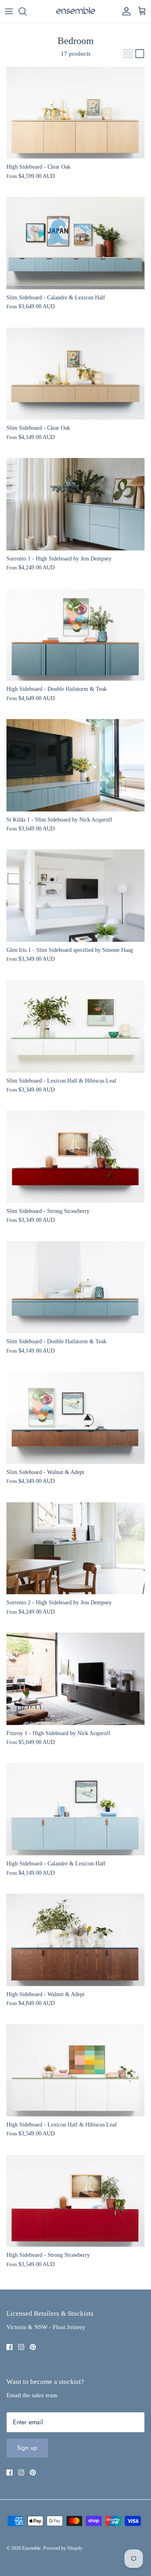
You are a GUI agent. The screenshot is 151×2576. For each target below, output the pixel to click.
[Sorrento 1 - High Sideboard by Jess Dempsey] (75, 504)
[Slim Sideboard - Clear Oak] (75, 374)
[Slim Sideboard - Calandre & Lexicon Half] (75, 243)
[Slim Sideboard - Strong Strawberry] (75, 1157)
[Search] (27, 11)
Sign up (27, 2448)
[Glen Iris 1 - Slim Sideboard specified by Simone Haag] (75, 896)
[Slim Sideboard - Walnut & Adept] (75, 1418)
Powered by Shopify (63, 2548)
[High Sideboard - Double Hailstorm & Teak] (75, 635)
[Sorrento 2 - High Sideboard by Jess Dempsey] (75, 1548)
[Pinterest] (33, 2347)
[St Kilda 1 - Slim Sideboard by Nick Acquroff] (75, 765)
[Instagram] (21, 2347)
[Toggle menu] (9, 11)
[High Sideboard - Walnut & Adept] (75, 1940)
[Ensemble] (76, 11)
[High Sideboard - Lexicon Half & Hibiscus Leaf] (75, 2070)
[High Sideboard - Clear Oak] (75, 113)
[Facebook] (9, 2347)
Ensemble (31, 2548)
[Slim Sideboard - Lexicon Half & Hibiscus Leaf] (75, 1026)
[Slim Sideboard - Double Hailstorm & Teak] (75, 1287)
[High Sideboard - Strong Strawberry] (75, 2201)
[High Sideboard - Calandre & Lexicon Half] (75, 1809)
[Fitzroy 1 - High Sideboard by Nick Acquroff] (75, 1679)
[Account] (124, 11)
